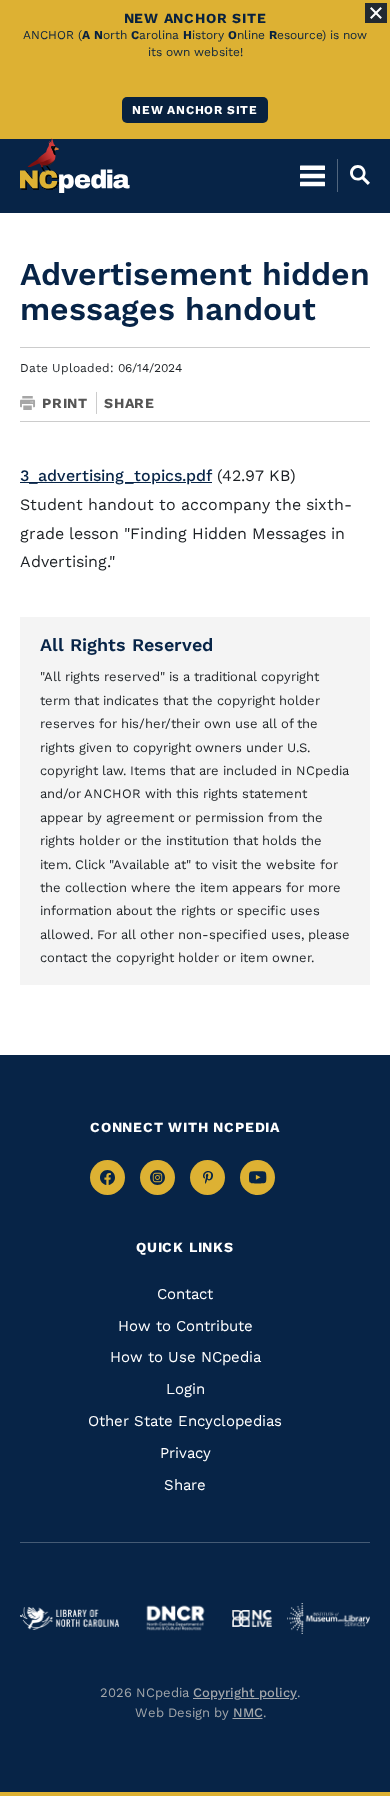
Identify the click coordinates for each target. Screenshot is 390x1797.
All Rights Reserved (126, 644)
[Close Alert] (376, 13)
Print (65, 403)
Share (129, 403)
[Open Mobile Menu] (312, 175)
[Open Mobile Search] (353, 175)
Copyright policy (245, 1692)
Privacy (185, 1453)
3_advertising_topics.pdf (116, 475)
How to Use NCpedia (185, 1357)
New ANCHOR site (195, 110)
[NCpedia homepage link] (75, 166)
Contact (185, 1294)
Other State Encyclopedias (185, 1421)
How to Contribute (185, 1326)
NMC (248, 1712)
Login (185, 1389)
